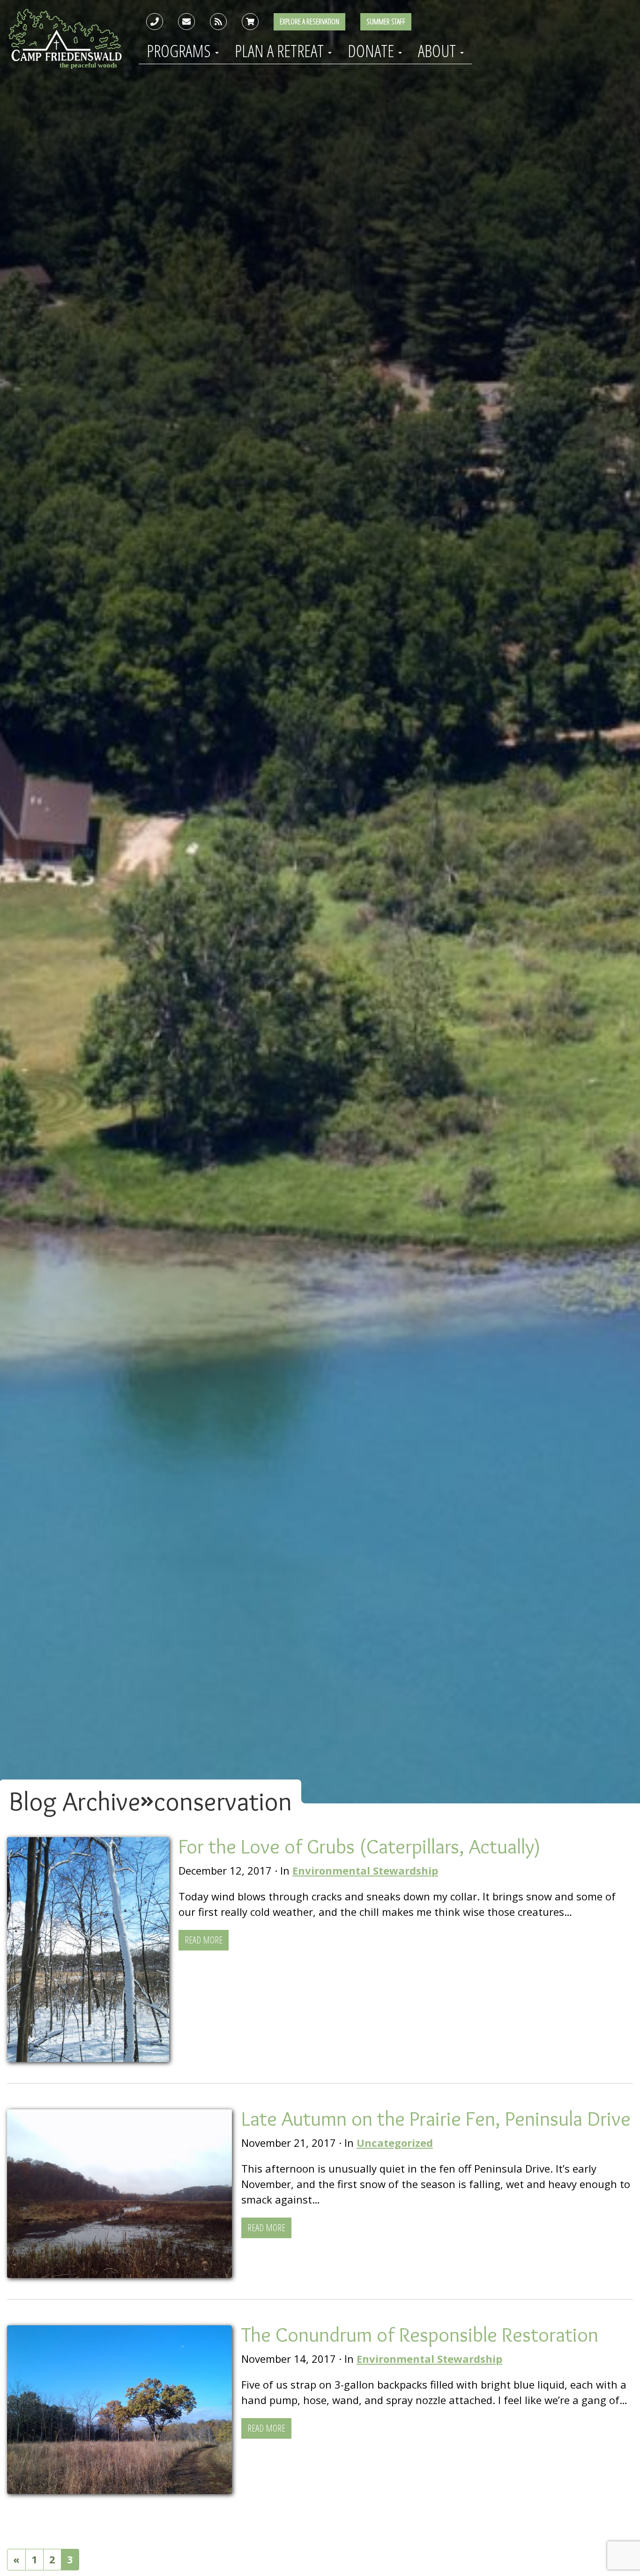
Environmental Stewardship (365, 1870)
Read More (204, 1940)
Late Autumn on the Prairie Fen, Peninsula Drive (436, 2118)
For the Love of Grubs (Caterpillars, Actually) (360, 1846)
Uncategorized (395, 2143)
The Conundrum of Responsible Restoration (420, 2334)
